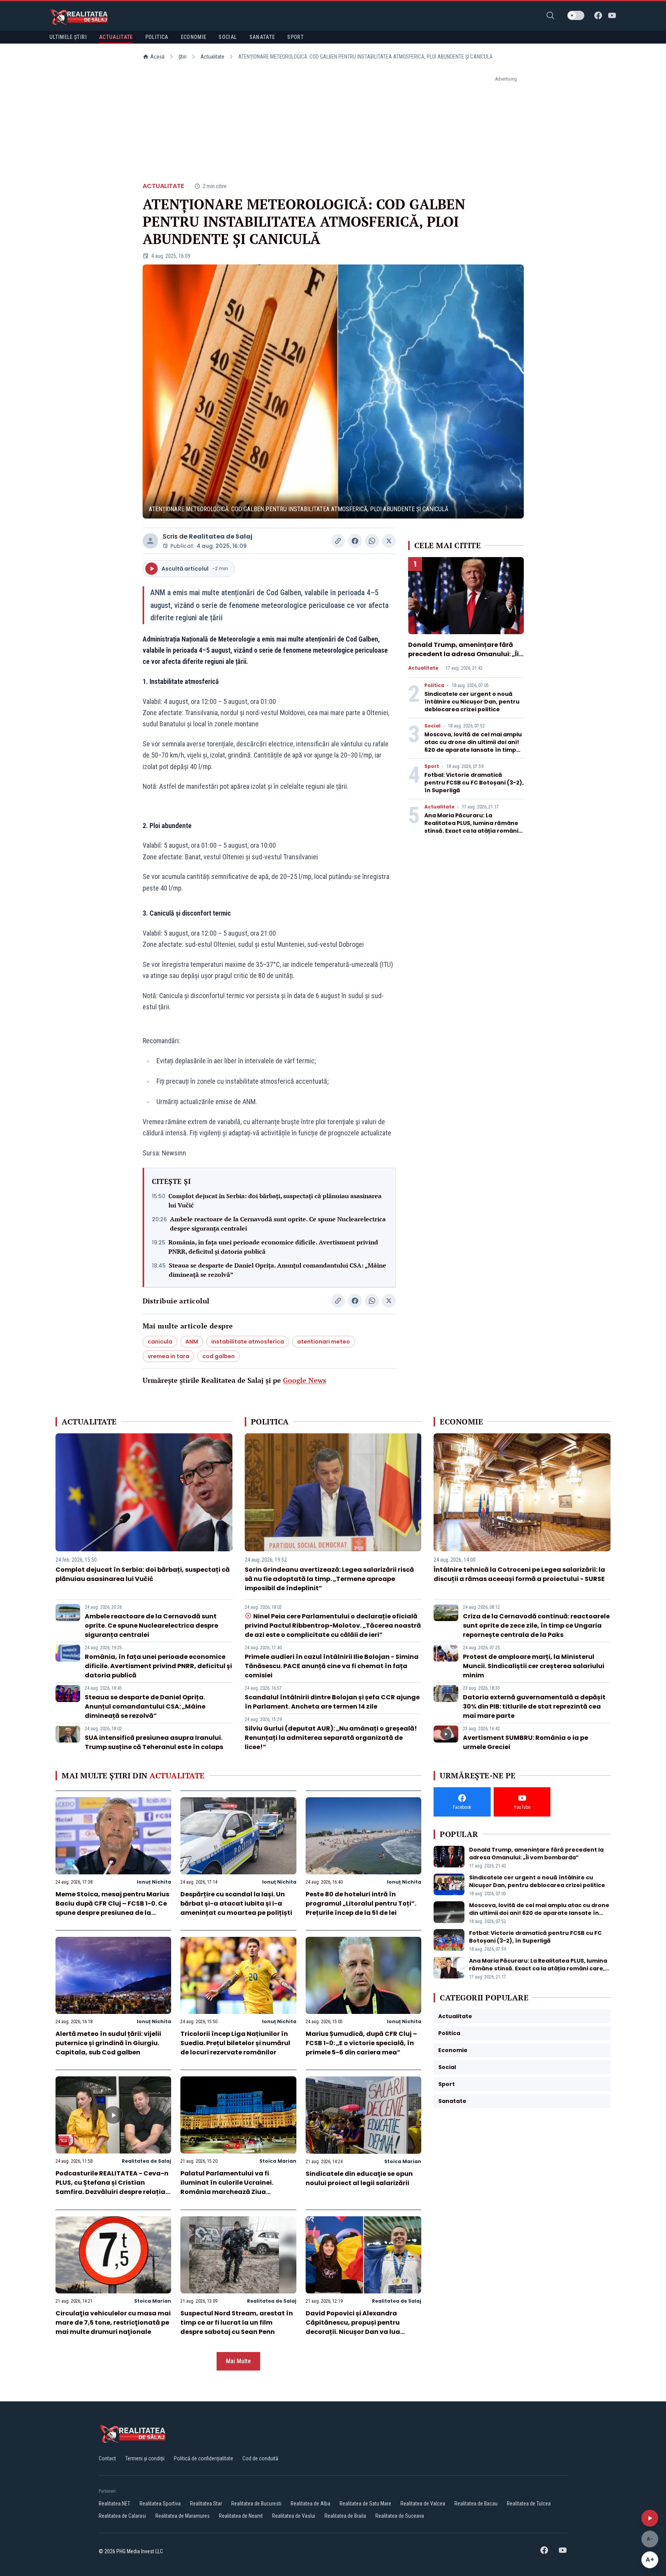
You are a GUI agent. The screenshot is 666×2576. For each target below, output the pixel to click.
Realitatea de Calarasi (122, 2516)
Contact (107, 2458)
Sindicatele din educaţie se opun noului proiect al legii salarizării (359, 2178)
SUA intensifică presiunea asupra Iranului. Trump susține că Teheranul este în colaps (154, 1742)
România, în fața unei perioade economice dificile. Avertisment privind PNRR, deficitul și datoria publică (273, 1247)
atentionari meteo (324, 1342)
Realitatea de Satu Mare (365, 2504)
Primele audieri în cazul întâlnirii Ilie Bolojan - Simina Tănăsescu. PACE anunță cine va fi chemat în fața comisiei (332, 1666)
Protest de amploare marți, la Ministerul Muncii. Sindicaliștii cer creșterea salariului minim (534, 1666)
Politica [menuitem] (157, 37)
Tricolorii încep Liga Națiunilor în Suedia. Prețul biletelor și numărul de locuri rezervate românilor (235, 2043)
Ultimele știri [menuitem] (68, 37)
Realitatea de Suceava (400, 2516)
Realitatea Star (206, 2504)
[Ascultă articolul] (650, 2518)
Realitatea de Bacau (476, 2504)
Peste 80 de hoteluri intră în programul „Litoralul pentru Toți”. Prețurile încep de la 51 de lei (361, 1903)
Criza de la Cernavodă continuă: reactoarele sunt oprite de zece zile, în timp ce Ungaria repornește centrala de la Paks (536, 1626)
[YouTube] (612, 15)
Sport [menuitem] (295, 37)
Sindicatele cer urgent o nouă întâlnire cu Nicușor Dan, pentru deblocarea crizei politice (472, 702)
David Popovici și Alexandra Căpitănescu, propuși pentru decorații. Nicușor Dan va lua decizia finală (353, 2327)
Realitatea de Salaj (221, 536)
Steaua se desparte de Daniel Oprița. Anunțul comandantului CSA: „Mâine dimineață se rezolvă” (277, 1270)
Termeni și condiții (145, 2458)
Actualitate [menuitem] (116, 37)
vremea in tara (168, 1356)
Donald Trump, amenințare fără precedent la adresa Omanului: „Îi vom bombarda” (463, 654)
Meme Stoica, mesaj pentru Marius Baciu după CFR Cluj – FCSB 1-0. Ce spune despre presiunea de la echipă (112, 1908)
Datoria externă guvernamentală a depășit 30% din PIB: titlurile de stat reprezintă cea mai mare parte (534, 1706)
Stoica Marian (278, 2161)
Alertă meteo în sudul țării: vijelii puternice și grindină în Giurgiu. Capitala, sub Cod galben (108, 2043)
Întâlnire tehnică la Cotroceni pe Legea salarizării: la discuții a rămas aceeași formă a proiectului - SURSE (519, 1574)
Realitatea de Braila (345, 2516)
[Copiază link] (338, 541)
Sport (432, 766)
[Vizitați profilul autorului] (150, 541)
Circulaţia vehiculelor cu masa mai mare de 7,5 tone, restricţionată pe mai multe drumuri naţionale (113, 2323)
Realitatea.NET (114, 2504)
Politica (434, 685)
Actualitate (212, 57)
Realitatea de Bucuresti (256, 2504)
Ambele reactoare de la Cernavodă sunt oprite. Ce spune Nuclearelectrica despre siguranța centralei (278, 1224)
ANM (192, 1342)
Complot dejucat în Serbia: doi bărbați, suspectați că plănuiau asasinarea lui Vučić (275, 1200)
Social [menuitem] (228, 37)
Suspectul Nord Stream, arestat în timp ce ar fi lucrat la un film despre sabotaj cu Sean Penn (237, 2323)
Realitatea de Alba (310, 2504)
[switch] (576, 15)
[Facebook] (598, 15)
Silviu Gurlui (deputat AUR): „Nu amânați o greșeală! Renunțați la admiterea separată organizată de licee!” (331, 1738)
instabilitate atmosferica (248, 1342)
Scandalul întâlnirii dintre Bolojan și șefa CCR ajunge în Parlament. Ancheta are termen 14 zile (332, 1702)
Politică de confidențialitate (203, 2458)
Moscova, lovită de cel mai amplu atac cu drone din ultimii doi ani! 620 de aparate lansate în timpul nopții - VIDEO (473, 746)
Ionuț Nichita (154, 1882)
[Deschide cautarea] (550, 15)
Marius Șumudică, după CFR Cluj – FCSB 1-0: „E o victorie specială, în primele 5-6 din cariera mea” (361, 2043)
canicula (160, 1342)
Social (432, 726)
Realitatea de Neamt (241, 2516)
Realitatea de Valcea (423, 2504)
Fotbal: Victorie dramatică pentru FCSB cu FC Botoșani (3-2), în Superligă (474, 783)
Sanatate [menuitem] (262, 37)
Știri (182, 57)
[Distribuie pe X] (389, 541)
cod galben (219, 1356)
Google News (304, 1380)
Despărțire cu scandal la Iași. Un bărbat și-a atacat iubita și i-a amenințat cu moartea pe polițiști (236, 1903)
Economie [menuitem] (194, 37)
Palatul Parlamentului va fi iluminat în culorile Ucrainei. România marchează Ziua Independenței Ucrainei (227, 2187)
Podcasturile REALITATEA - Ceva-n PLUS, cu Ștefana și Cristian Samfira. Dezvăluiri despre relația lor (112, 2187)
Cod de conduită (260, 2458)
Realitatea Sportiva (160, 2504)
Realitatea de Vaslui (294, 2516)
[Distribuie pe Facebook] (355, 541)
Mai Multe (238, 2361)
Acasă (157, 57)
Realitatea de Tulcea (529, 2504)
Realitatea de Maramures (182, 2516)
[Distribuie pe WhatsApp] (372, 541)
